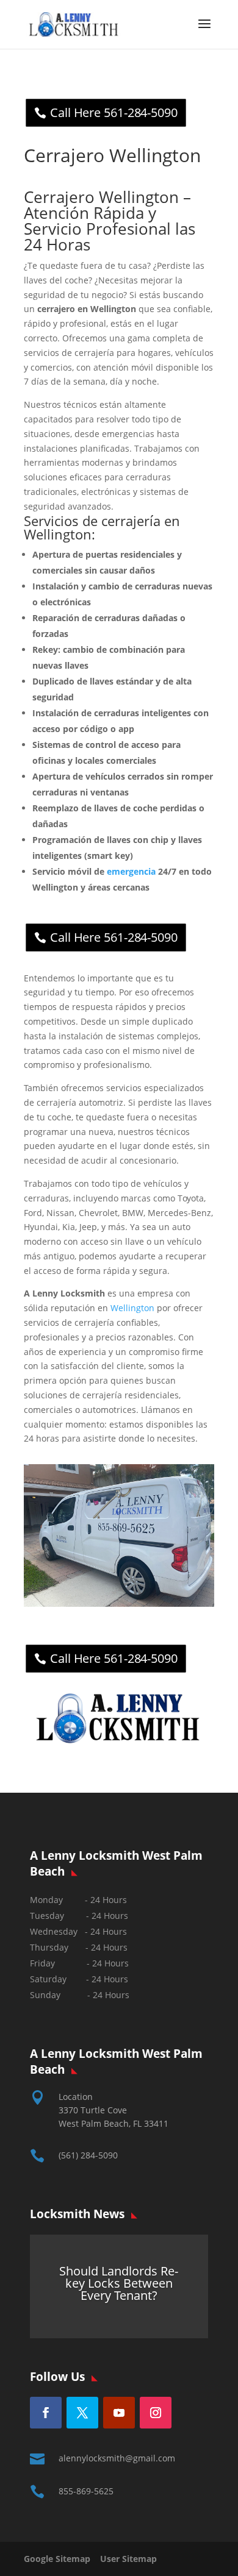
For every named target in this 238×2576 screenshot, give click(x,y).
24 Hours (111, 1995)
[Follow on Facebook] (46, 2413)
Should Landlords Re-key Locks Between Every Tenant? (119, 2283)
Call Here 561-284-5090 (114, 112)
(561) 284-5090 (88, 2155)
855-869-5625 (86, 2491)
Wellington (132, 1308)
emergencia (131, 871)
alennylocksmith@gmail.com (117, 2458)
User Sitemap (128, 2559)
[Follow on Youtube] (119, 2413)
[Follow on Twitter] (82, 2413)
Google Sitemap (61, 2559)
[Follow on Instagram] (156, 2413)
